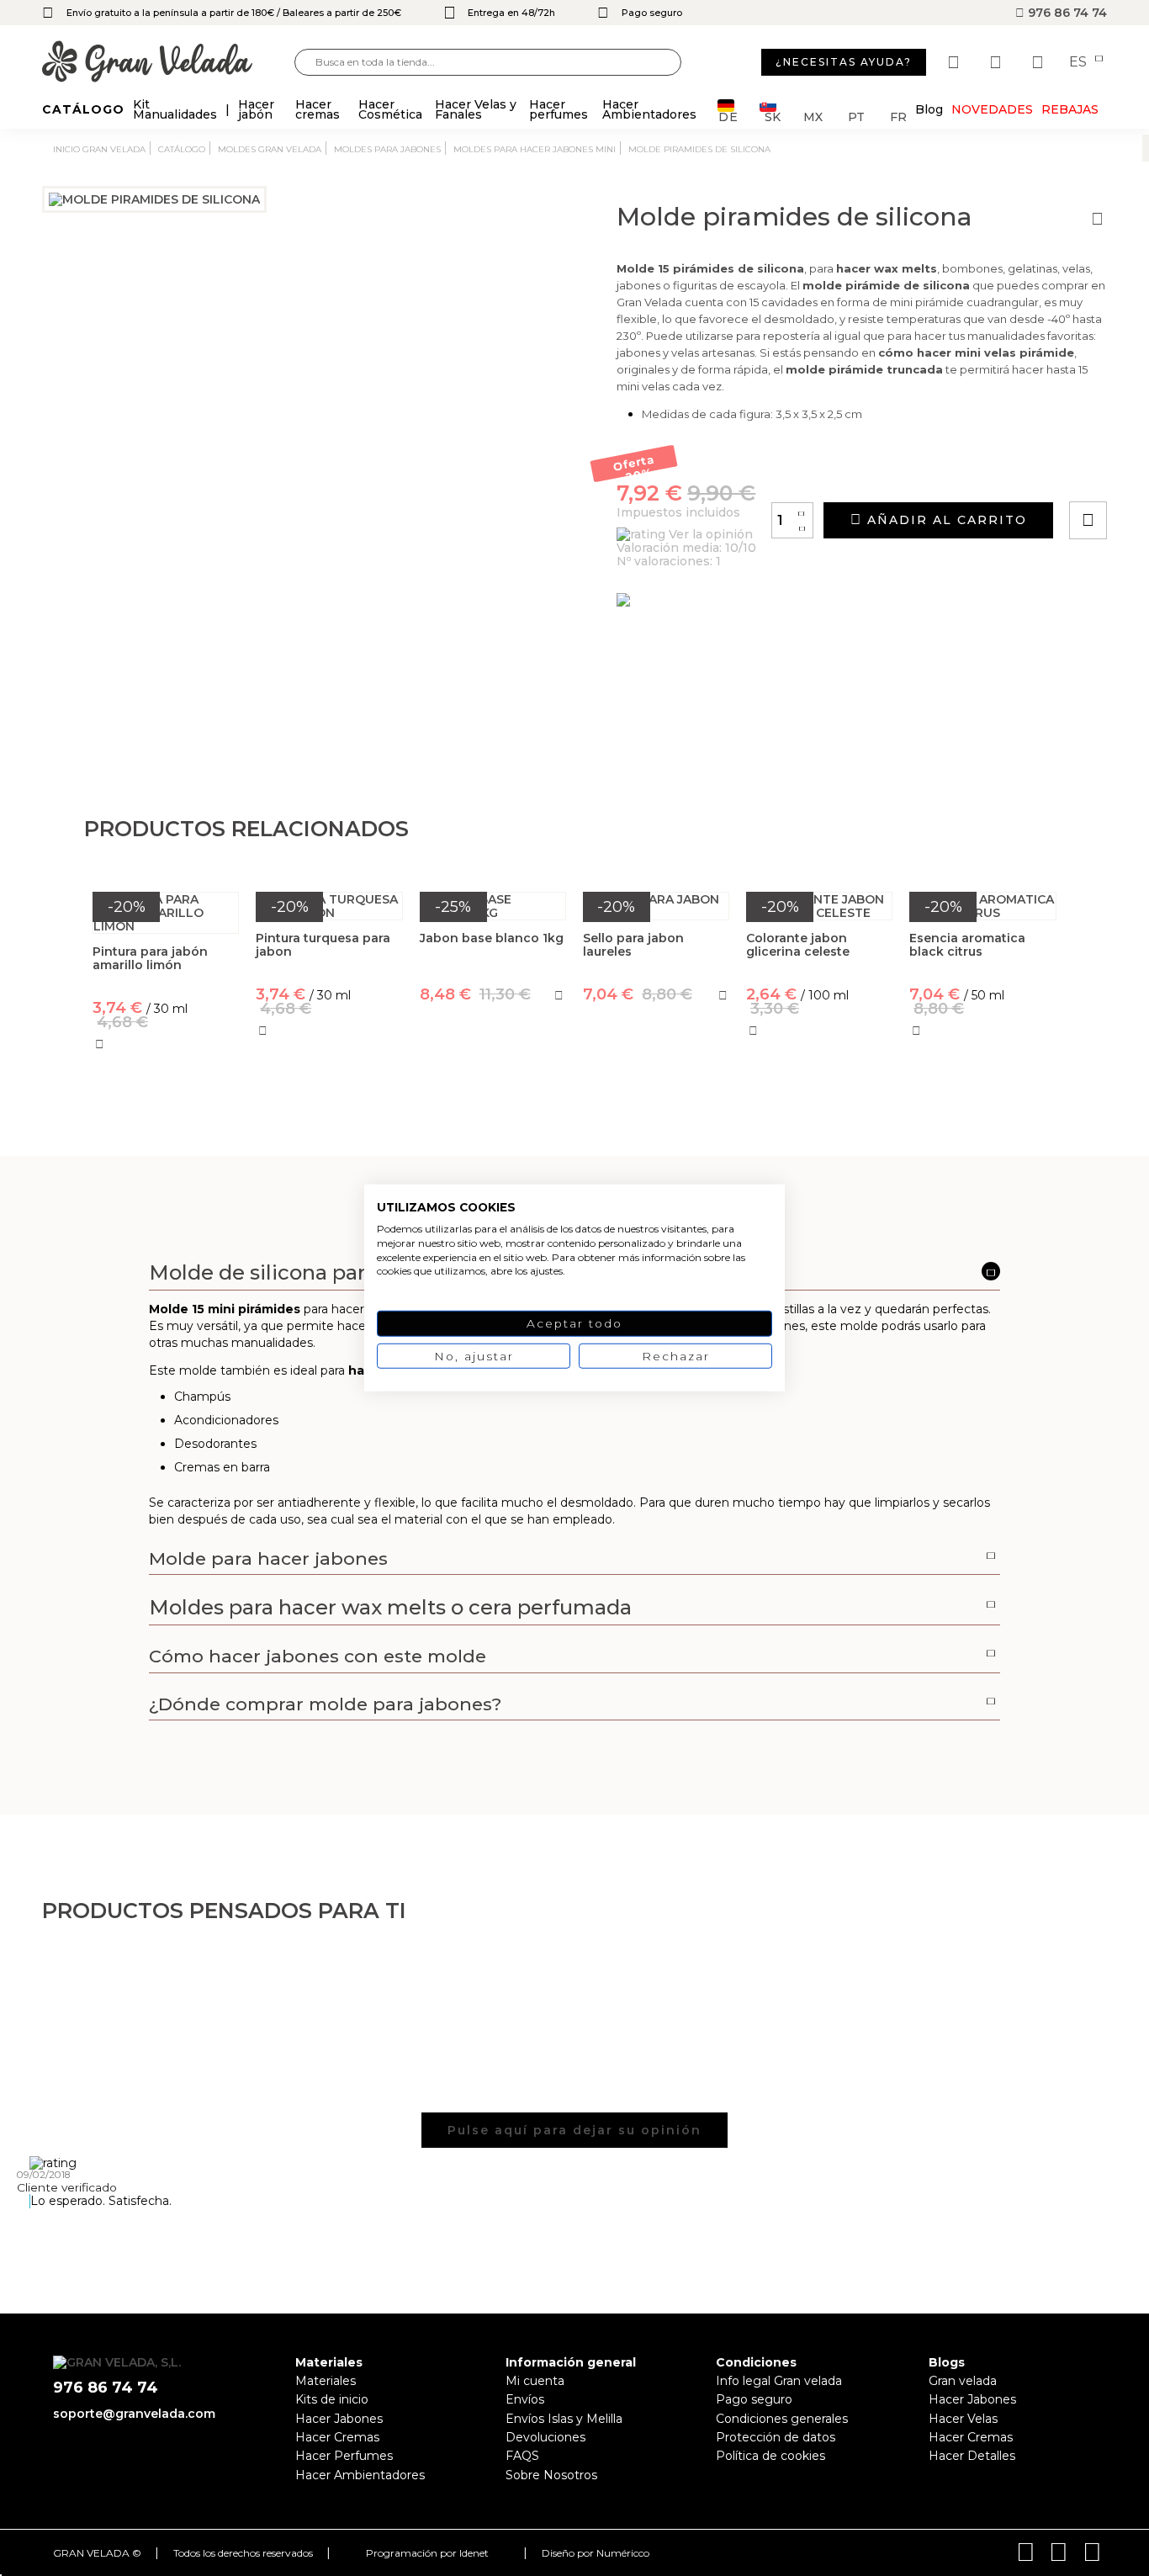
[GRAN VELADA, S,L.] (168, 63)
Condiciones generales (782, 2419)
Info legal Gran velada (779, 2381)
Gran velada (963, 2381)
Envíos (525, 2399)
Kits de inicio (332, 2399)
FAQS (522, 2456)
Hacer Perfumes (344, 2456)
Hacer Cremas (337, 2437)
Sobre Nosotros (551, 2475)
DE (728, 116)
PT (856, 116)
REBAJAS (1070, 109)
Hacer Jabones (339, 2419)
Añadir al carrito (945, 520)
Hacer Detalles (972, 2456)
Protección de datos (776, 2437)
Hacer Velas (963, 2419)
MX (813, 116)
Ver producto (492, 1068)
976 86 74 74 (1066, 13)
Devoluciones (545, 2437)
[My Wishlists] (956, 62)
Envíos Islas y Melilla (564, 2419)
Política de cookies (770, 2456)
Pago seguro (754, 2399)
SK (773, 116)
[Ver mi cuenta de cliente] (998, 62)
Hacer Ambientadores (360, 2475)
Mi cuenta (535, 2381)
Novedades (992, 109)
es (1080, 62)
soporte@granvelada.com (134, 2414)
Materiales (326, 2381)
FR (898, 116)
